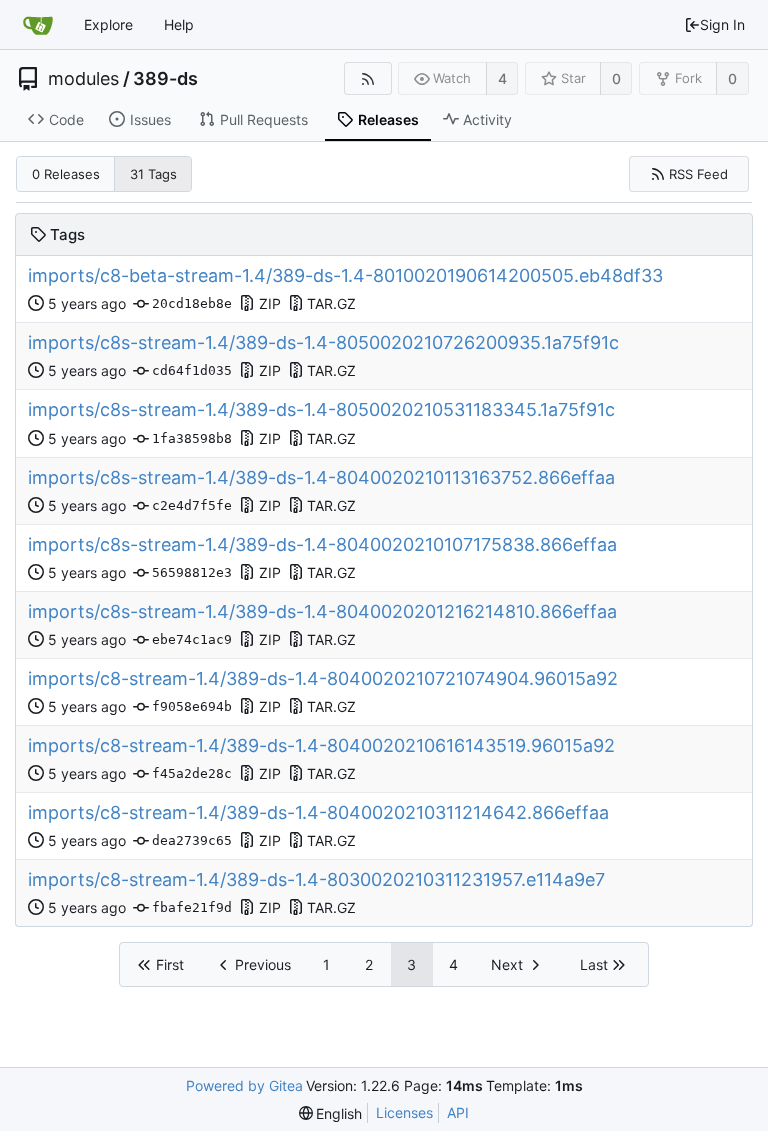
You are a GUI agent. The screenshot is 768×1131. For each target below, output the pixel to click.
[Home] (38, 25)
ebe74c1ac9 (192, 639)
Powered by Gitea (244, 1085)
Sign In (722, 24)
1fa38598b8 (192, 438)
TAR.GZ (331, 303)
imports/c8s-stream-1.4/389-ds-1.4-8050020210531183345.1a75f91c (321, 409)
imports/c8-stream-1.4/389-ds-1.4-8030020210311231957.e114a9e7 (316, 879)
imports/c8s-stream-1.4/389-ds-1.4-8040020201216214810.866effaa (322, 611)
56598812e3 (192, 572)
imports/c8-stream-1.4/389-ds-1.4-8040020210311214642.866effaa (318, 812)
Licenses (404, 1112)
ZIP (270, 303)
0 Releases (66, 174)
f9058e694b (192, 706)
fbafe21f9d (192, 907)
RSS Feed (698, 174)
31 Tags (153, 174)
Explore (108, 24)
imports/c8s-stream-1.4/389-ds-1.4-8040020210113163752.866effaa (321, 477)
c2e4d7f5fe (192, 505)
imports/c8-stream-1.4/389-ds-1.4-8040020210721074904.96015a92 (323, 678)
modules (83, 79)
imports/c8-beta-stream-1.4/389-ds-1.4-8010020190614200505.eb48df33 (345, 275)
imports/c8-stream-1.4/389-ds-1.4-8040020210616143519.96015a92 (321, 745)
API (458, 1112)
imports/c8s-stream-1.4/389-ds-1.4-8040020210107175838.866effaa (322, 544)
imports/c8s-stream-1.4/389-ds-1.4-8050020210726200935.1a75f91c (323, 342)
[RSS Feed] (367, 78)
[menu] (331, 1113)
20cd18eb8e (192, 303)
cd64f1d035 (192, 370)
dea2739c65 (192, 840)
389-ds (165, 79)
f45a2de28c (192, 773)
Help (179, 24)
